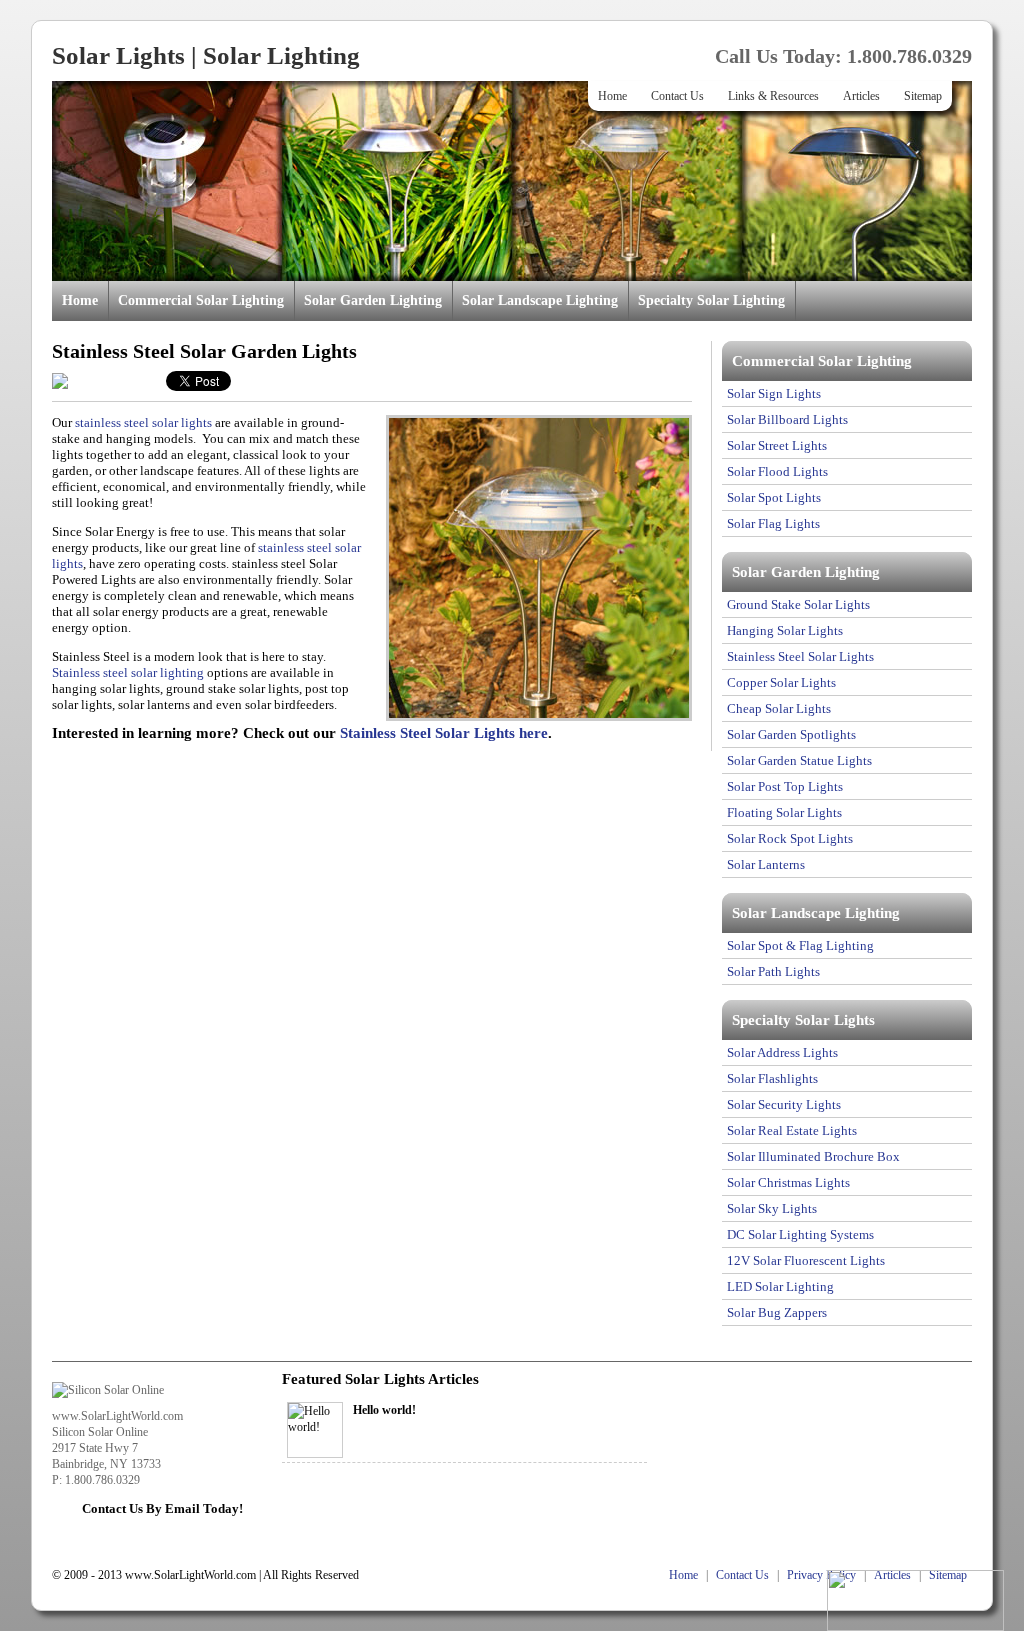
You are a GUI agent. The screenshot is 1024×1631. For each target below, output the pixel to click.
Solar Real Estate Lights (792, 1130)
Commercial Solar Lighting (201, 300)
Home (612, 96)
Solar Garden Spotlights (791, 734)
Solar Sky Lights (772, 1208)
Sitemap (923, 96)
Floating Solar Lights (784, 812)
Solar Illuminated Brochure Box (813, 1156)
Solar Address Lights (782, 1052)
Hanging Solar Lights (785, 630)
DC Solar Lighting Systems (800, 1234)
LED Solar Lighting (780, 1286)
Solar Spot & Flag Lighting (800, 945)
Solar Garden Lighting (373, 300)
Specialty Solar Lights (803, 1020)
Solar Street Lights (777, 445)
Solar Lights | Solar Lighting (206, 55)
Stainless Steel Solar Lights (800, 656)
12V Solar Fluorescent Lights (806, 1260)
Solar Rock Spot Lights (790, 838)
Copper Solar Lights (781, 682)
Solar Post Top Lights (785, 786)
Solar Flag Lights (773, 523)
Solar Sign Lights (774, 393)
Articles (861, 96)
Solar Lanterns (766, 864)
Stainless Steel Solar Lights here (444, 733)
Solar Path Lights (773, 971)
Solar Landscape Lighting (540, 300)
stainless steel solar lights (143, 422)
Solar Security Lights (784, 1104)
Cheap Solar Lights (779, 708)
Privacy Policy (821, 1575)
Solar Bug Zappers (777, 1312)
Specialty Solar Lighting (711, 300)
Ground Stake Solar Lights (798, 604)
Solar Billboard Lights (787, 419)
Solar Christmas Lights (788, 1182)
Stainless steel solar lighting (128, 672)
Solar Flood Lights (777, 471)
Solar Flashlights (772, 1078)
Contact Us (677, 96)
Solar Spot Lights (774, 497)
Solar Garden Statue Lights (799, 760)
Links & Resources (773, 96)
